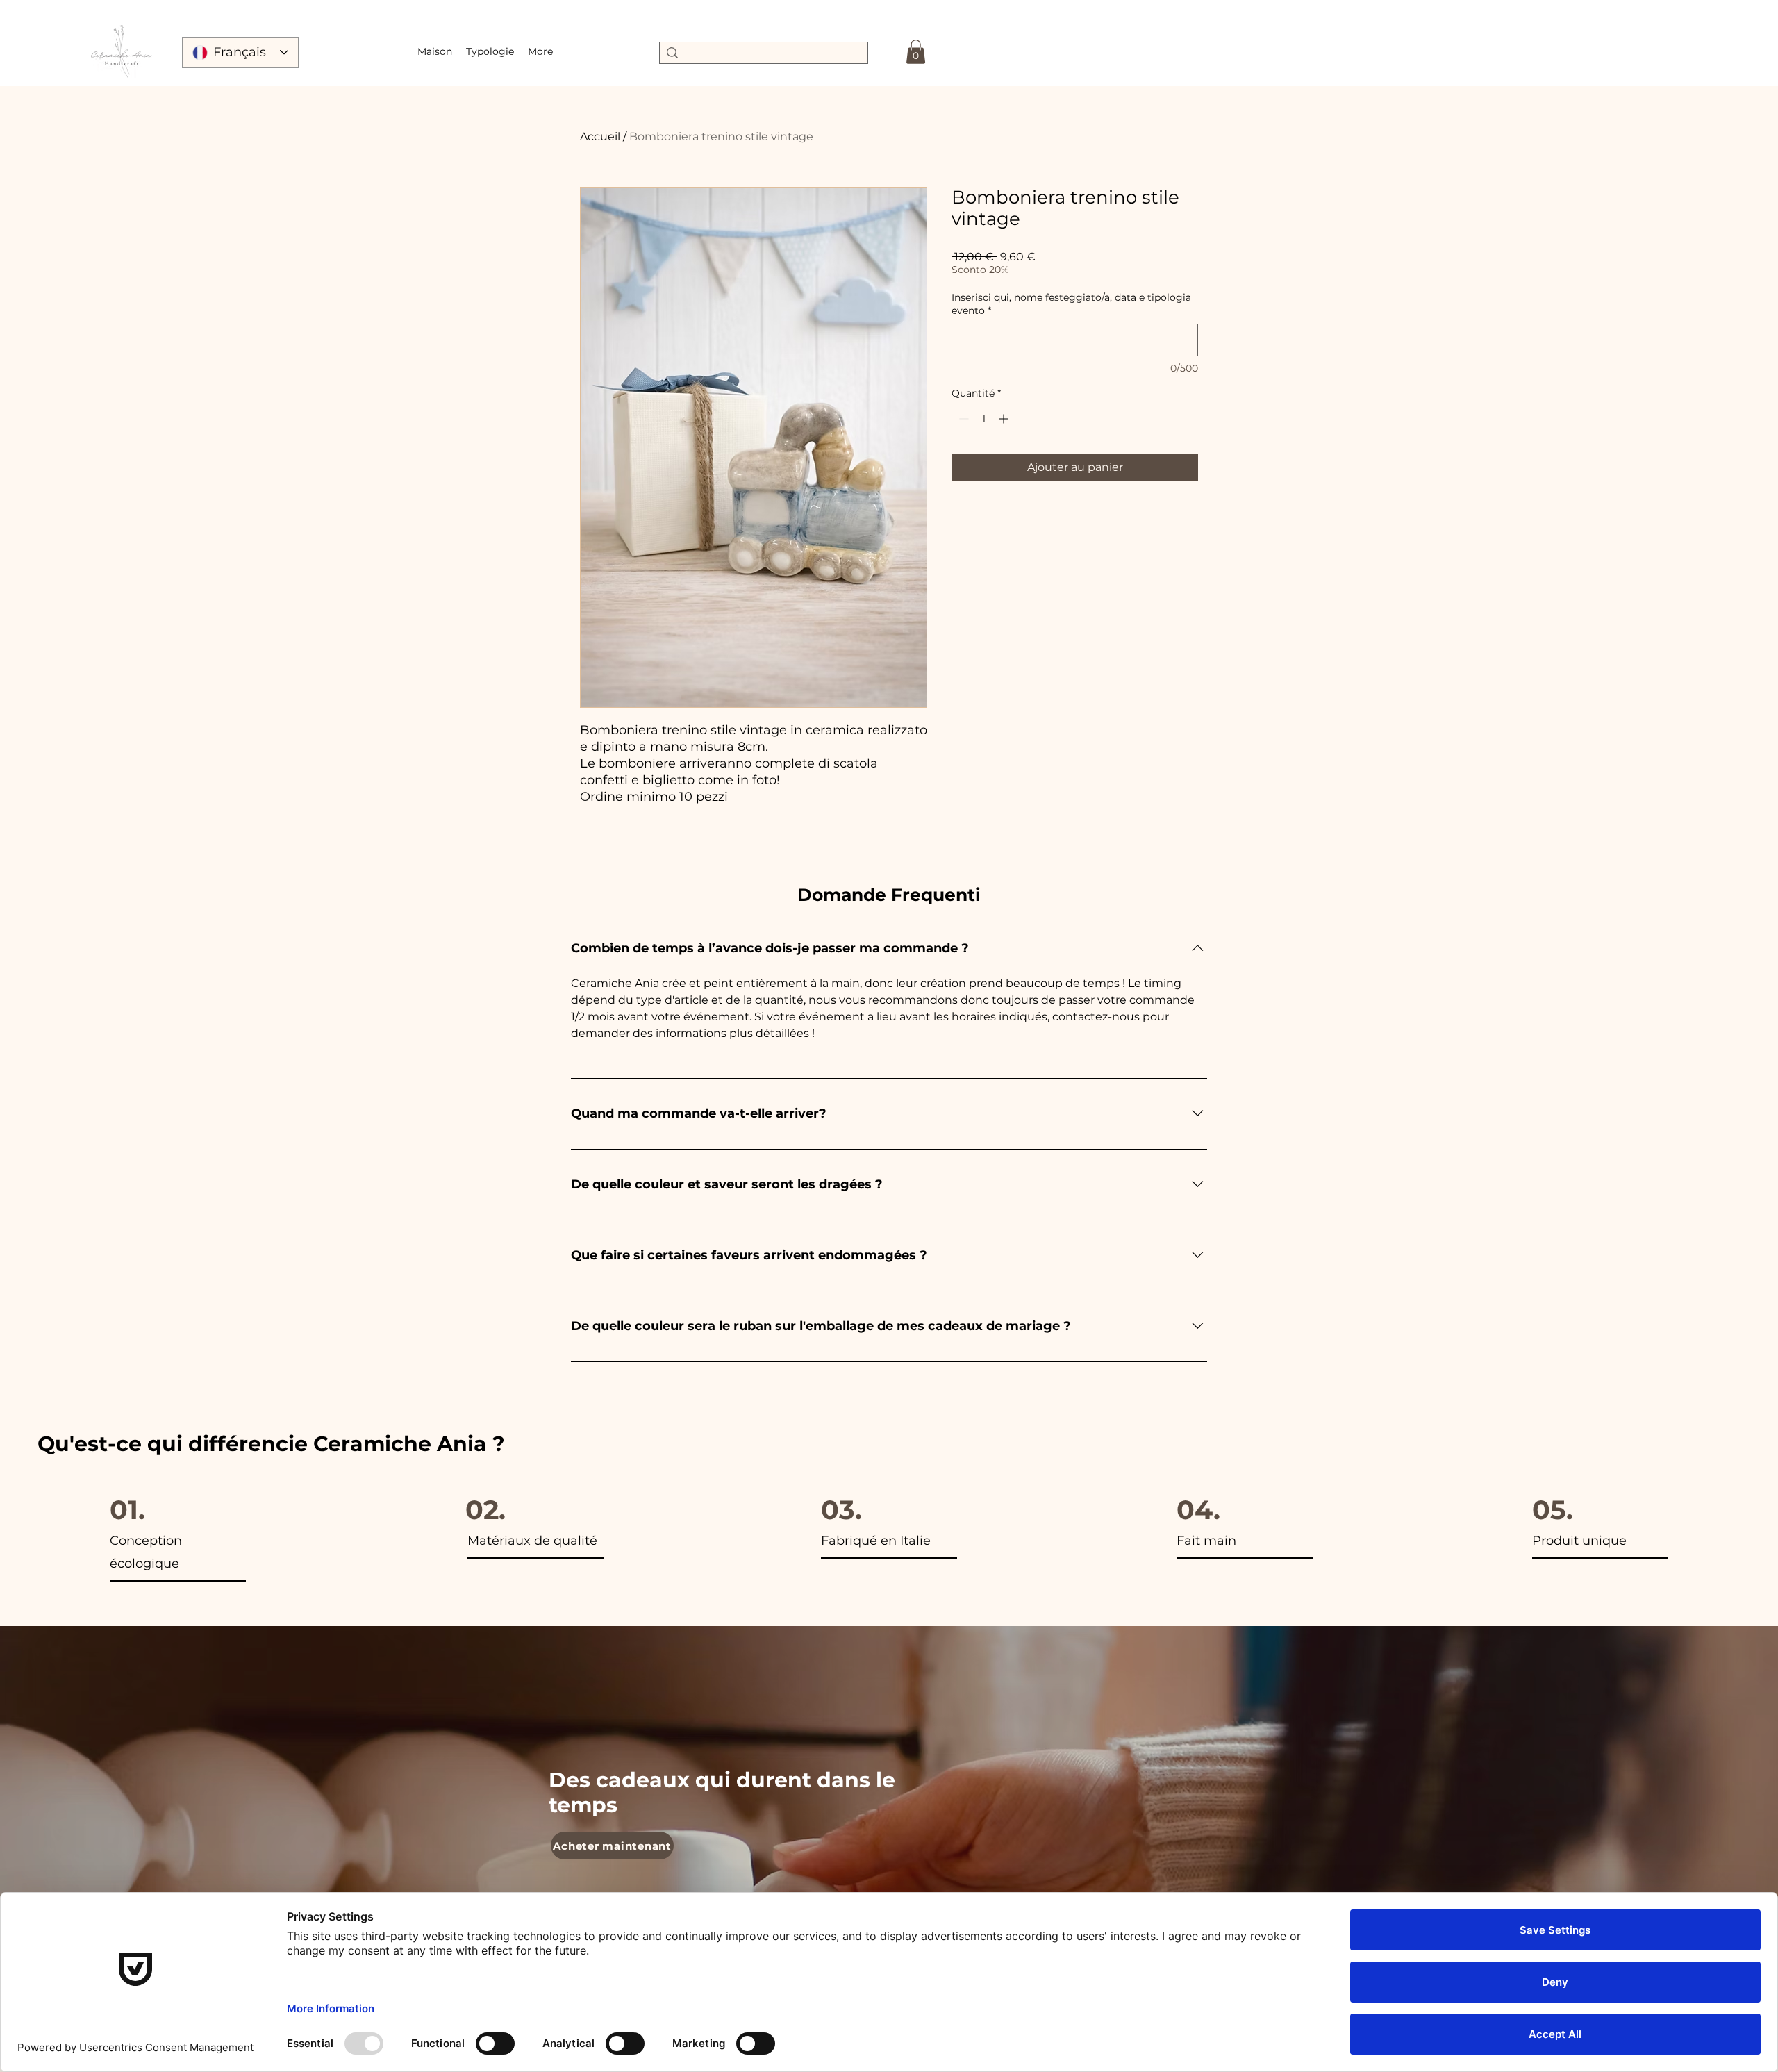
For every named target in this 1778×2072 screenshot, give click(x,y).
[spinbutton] (983, 418)
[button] (490, 51)
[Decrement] (962, 418)
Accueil (600, 136)
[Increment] (1005, 418)
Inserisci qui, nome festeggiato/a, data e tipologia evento (1071, 304)
